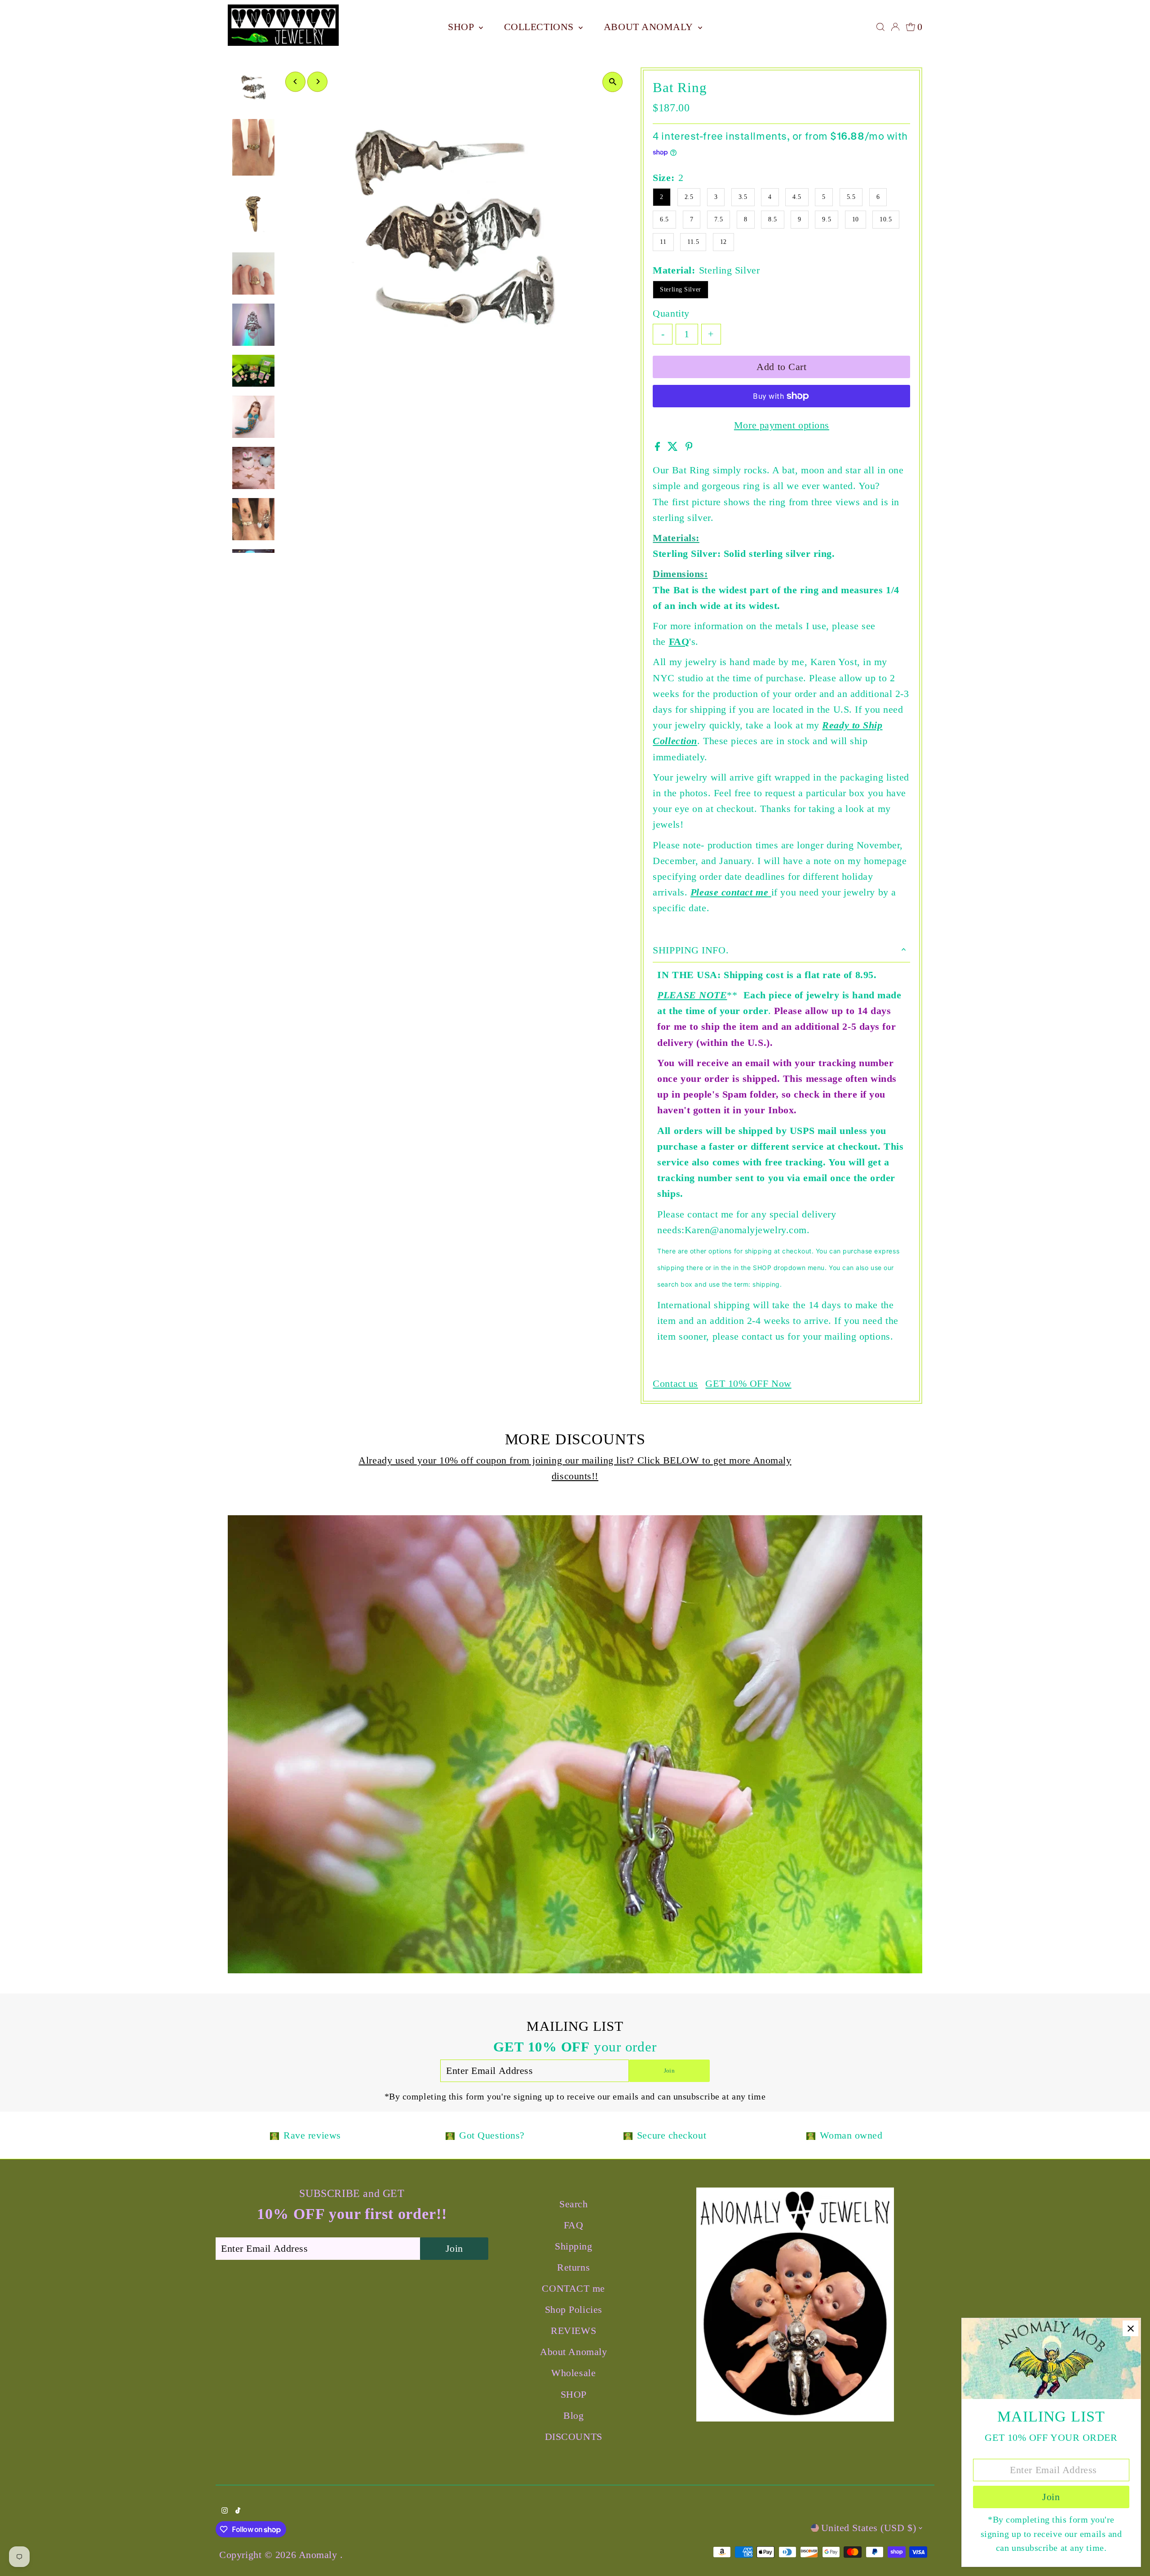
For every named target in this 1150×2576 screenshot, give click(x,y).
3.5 (743, 197)
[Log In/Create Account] (895, 27)
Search (573, 2204)
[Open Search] (880, 27)
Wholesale (573, 2373)
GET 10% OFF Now (748, 1384)
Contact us (675, 1384)
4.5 (797, 197)
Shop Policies (574, 2309)
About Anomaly (650, 27)
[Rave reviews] (274, 2135)
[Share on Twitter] (674, 448)
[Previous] (295, 82)
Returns (573, 2267)
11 (663, 242)
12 (723, 242)
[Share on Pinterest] (689, 448)
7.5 (719, 219)
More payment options (782, 425)
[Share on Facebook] (659, 448)
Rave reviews (312, 2135)
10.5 (886, 219)
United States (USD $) (869, 2528)
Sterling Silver (680, 289)
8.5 (773, 219)
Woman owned (851, 2135)
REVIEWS (573, 2331)
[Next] (317, 82)
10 (856, 219)
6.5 (664, 219)
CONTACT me (573, 2288)
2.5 (689, 197)
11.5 (693, 242)
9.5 (827, 219)
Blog (573, 2415)
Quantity (671, 313)
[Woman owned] (811, 2135)
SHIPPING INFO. (691, 950)
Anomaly (319, 2555)
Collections (540, 27)
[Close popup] (1130, 2328)
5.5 (851, 197)
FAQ (679, 642)
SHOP (462, 27)
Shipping (573, 2246)
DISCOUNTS (574, 2437)
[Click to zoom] (613, 82)
